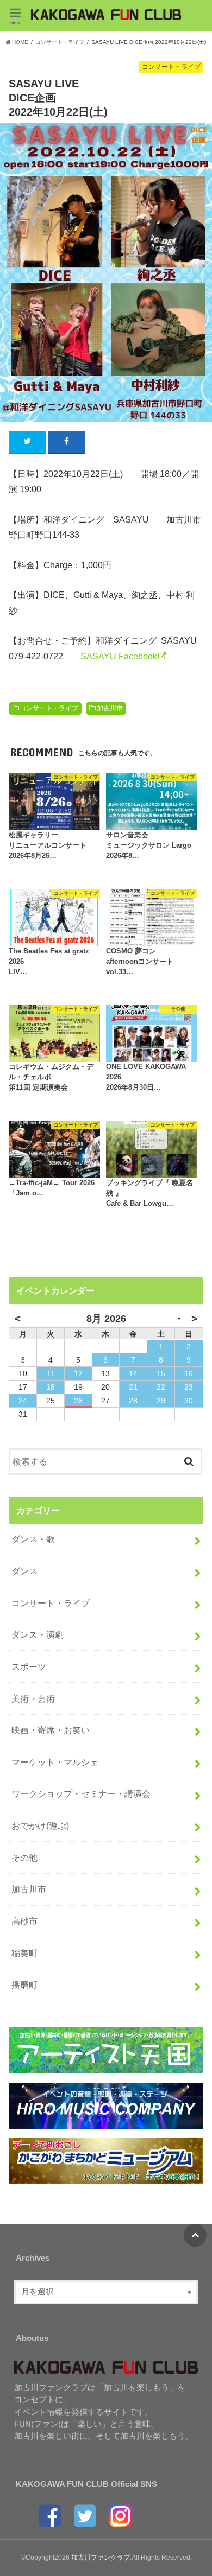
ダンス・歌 (33, 1539)
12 (78, 1373)
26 (78, 1401)
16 (189, 1373)
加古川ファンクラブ (101, 2558)
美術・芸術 (33, 1699)
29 (161, 1401)
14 (133, 1373)
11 (51, 1373)
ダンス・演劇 (38, 1634)
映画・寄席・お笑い (51, 1730)
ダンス (24, 1571)
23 (189, 1387)
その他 (24, 1858)
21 (133, 1387)
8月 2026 (106, 1319)
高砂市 (24, 1921)
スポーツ (29, 1667)
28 (133, 1401)
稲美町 (24, 1953)
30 (189, 1401)
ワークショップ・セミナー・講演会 (81, 1793)
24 (23, 1401)
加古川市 (110, 708)
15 (161, 1373)
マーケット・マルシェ (55, 1762)
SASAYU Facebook (119, 656)
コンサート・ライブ (49, 708)
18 (51, 1387)
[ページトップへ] (195, 2235)
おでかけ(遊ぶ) (40, 1826)
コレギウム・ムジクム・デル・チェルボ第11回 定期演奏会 (51, 1077)
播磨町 (24, 1985)
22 (161, 1387)
